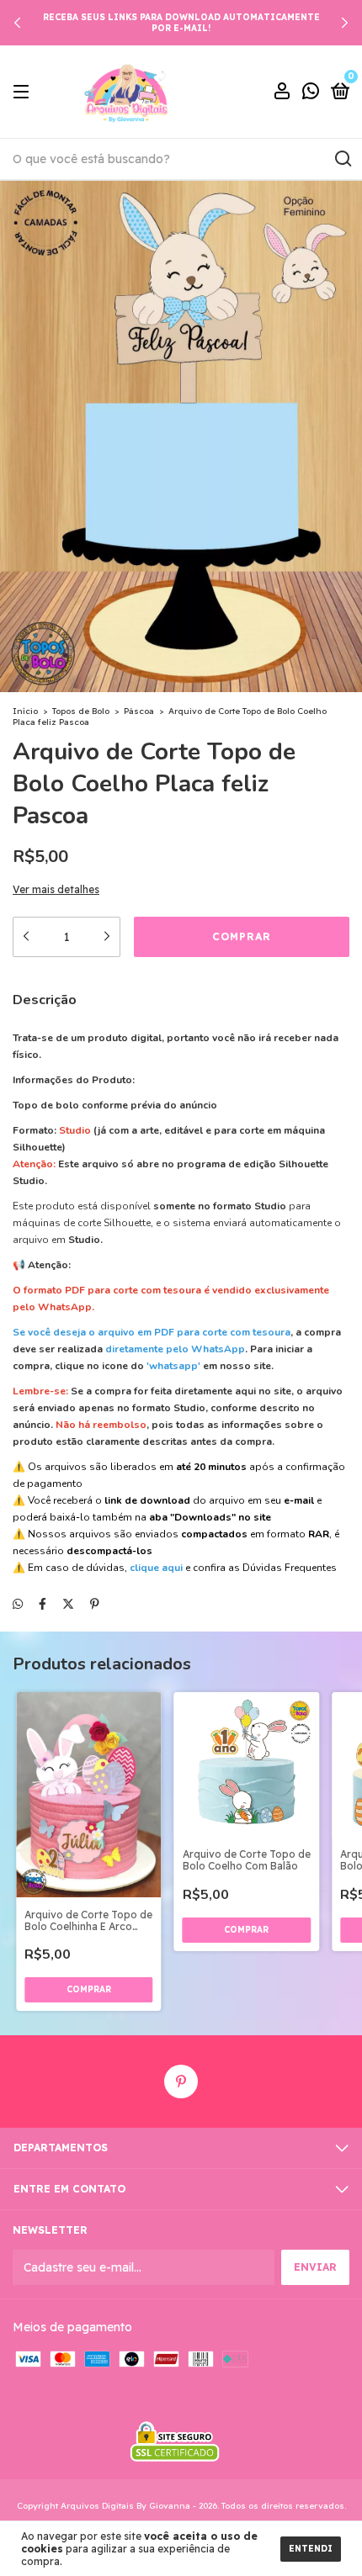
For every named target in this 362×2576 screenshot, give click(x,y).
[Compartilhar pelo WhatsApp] (18, 1604)
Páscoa (139, 711)
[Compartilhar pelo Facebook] (43, 1604)
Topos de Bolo (81, 711)
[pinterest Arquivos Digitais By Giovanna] (181, 2081)
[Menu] (24, 92)
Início (25, 711)
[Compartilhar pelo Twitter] (68, 1604)
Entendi (311, 2549)
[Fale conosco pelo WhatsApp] (311, 93)
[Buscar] (342, 159)
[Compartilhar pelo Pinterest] (95, 1604)
